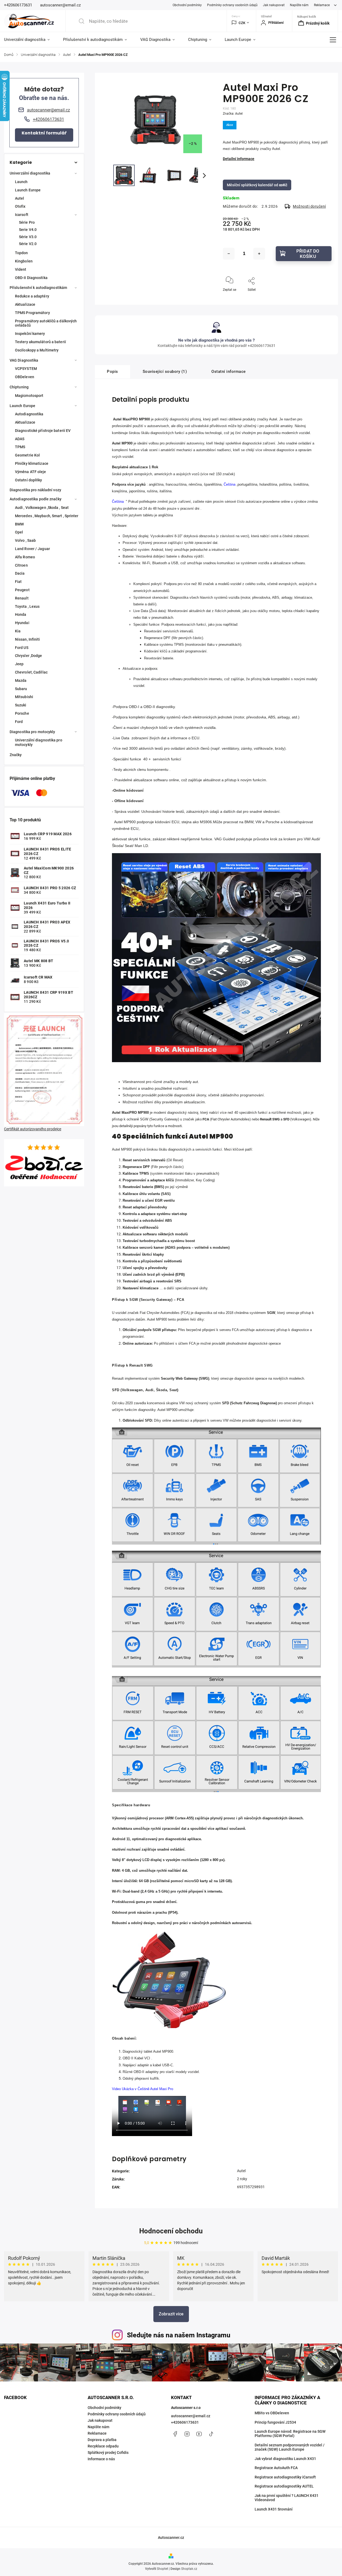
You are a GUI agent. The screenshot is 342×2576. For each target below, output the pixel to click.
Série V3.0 (28, 237)
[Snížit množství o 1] (229, 254)
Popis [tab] (112, 372)
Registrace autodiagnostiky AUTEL (284, 2486)
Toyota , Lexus (27, 606)
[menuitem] (30, 40)
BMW (19, 524)
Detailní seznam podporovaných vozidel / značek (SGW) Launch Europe (290, 2447)
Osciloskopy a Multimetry (37, 350)
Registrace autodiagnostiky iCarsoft (285, 2477)
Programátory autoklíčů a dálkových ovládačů (46, 323)
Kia (18, 631)
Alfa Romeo (25, 557)
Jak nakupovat (274, 5)
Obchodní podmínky (187, 5)
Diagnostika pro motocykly (32, 732)
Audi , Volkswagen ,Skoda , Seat (42, 508)
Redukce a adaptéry (32, 296)
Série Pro (27, 222)
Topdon (22, 253)
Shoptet (162, 2569)
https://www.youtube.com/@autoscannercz (199, 2434)
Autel (20, 198)
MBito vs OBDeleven (272, 2413)
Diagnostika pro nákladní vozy (35, 490)
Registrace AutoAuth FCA (276, 2468)
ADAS (20, 439)
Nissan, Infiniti (28, 639)
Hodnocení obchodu (171, 2231)
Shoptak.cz (189, 2569)
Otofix (20, 206)
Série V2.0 (28, 244)
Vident (21, 269)
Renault (22, 598)
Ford (19, 722)
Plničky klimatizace (32, 463)
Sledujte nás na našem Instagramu (179, 2335)
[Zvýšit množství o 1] (259, 254)
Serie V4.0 (28, 230)
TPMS (20, 447)
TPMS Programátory (32, 313)
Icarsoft (22, 215)
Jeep (19, 664)
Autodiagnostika (29, 414)
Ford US (22, 648)
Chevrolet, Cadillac (31, 672)
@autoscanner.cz (211, 2434)
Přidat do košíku (308, 254)
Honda (21, 614)
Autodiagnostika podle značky (36, 499)
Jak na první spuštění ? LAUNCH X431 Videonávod (287, 2498)
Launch (21, 182)
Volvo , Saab (25, 540)
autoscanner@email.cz (191, 2416)
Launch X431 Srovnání (274, 2509)
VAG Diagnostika (24, 360)
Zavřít (323, 299)
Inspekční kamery (30, 334)
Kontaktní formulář (44, 133)
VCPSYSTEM (26, 369)
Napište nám (299, 5)
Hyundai (22, 623)
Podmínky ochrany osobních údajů (232, 5)
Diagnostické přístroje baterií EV (43, 431)
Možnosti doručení (309, 206)
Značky (16, 755)
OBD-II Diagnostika (31, 278)
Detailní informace (239, 159)
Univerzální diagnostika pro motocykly (39, 742)
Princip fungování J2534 (275, 2422)
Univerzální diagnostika (30, 173)
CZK (242, 23)
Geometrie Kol (27, 455)
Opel (19, 532)
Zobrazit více (171, 2314)
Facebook (175, 2434)
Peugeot (22, 590)
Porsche (22, 713)
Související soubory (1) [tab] (165, 372)
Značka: (233, 114)
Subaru (21, 689)
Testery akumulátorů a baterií (40, 342)
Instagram (187, 2434)
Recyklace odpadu (103, 2446)
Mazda (21, 680)
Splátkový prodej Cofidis (108, 2453)
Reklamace (322, 5)
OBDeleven (25, 377)
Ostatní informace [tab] (229, 372)
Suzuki (21, 705)
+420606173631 (185, 2422)
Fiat (18, 582)
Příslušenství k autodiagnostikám (38, 288)
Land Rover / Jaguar (32, 549)
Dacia (20, 573)
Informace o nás (101, 2459)
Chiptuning (19, 387)
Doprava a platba (102, 2440)
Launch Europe (28, 190)
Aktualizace (25, 304)
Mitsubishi (24, 697)
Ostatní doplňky (29, 480)
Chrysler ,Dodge (29, 656)
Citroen (21, 565)
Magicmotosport (29, 396)
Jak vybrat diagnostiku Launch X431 (285, 2459)
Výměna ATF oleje (31, 472)
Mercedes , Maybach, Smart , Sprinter (47, 516)
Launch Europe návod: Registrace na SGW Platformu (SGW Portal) (290, 2434)
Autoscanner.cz (171, 2538)
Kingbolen (24, 261)
